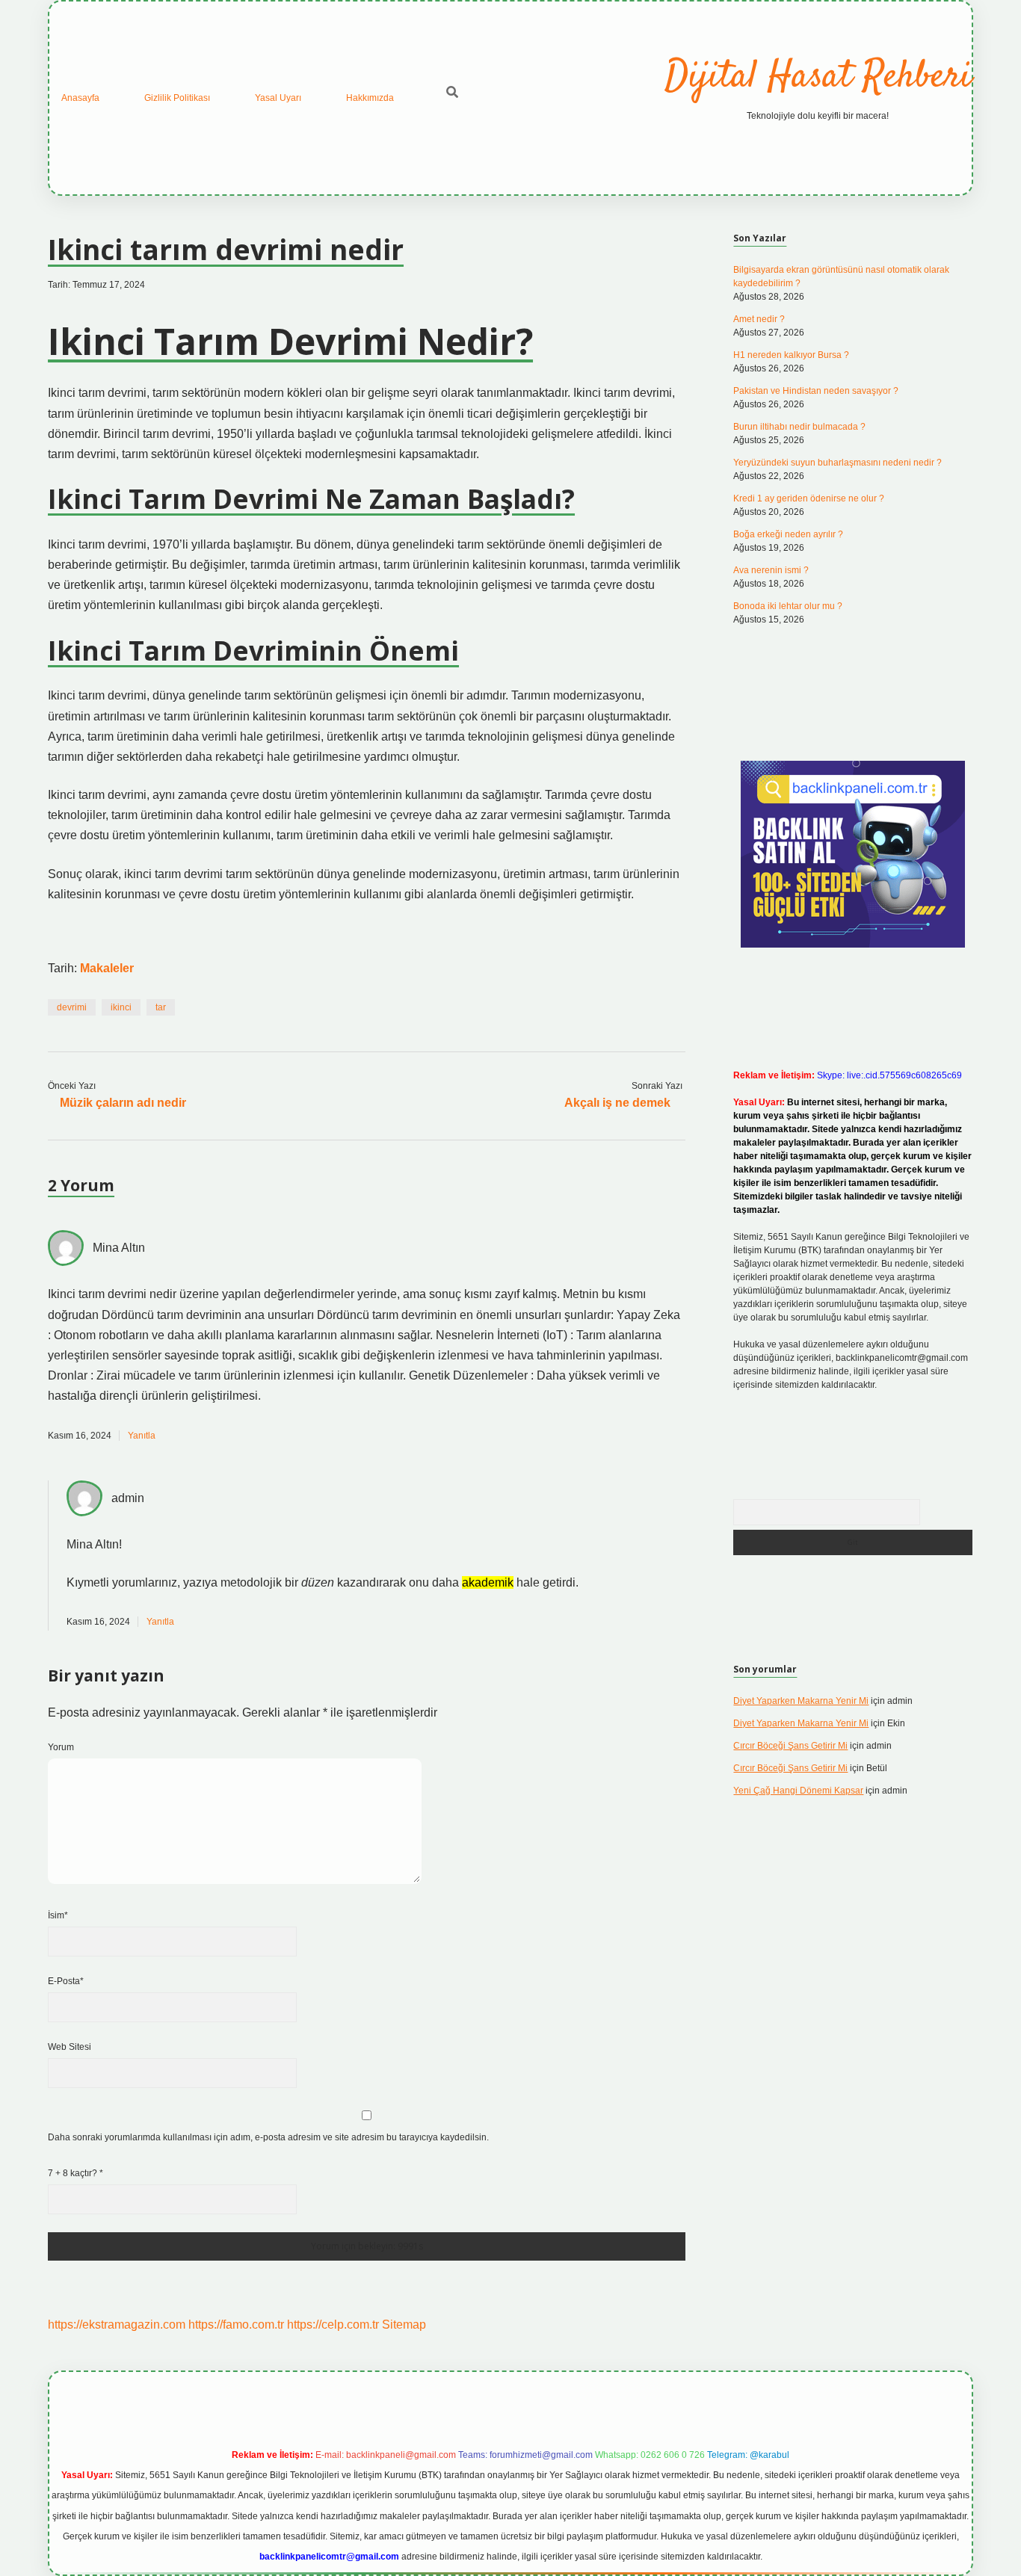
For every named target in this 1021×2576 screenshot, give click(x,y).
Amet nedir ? (759, 319)
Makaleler (107, 968)
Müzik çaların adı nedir (123, 1103)
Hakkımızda (370, 98)
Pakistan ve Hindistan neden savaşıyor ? (816, 391)
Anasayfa (80, 98)
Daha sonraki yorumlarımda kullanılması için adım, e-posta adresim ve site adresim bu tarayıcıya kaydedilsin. (268, 2137)
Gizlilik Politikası (177, 98)
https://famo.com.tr (236, 2325)
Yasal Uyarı (278, 98)
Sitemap (404, 2325)
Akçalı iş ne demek (617, 1103)
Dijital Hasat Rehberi (818, 77)
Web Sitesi (70, 2047)
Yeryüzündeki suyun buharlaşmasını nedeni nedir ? (838, 463)
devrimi (72, 1007)
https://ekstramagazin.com (117, 2325)
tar (161, 1007)
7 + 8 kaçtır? (75, 2173)
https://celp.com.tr (333, 2325)
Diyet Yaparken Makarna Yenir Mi (801, 1701)
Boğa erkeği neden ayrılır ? (788, 534)
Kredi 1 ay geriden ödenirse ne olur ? (809, 498)
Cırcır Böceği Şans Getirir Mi (790, 1746)
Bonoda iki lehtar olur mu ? (788, 606)
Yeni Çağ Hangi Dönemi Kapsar (798, 1791)
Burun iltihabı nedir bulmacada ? (799, 427)
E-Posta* (66, 1981)
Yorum (61, 1747)
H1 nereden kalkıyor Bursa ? (791, 355)
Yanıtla (142, 1436)
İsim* (58, 1915)
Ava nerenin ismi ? (771, 570)
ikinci (121, 1007)
